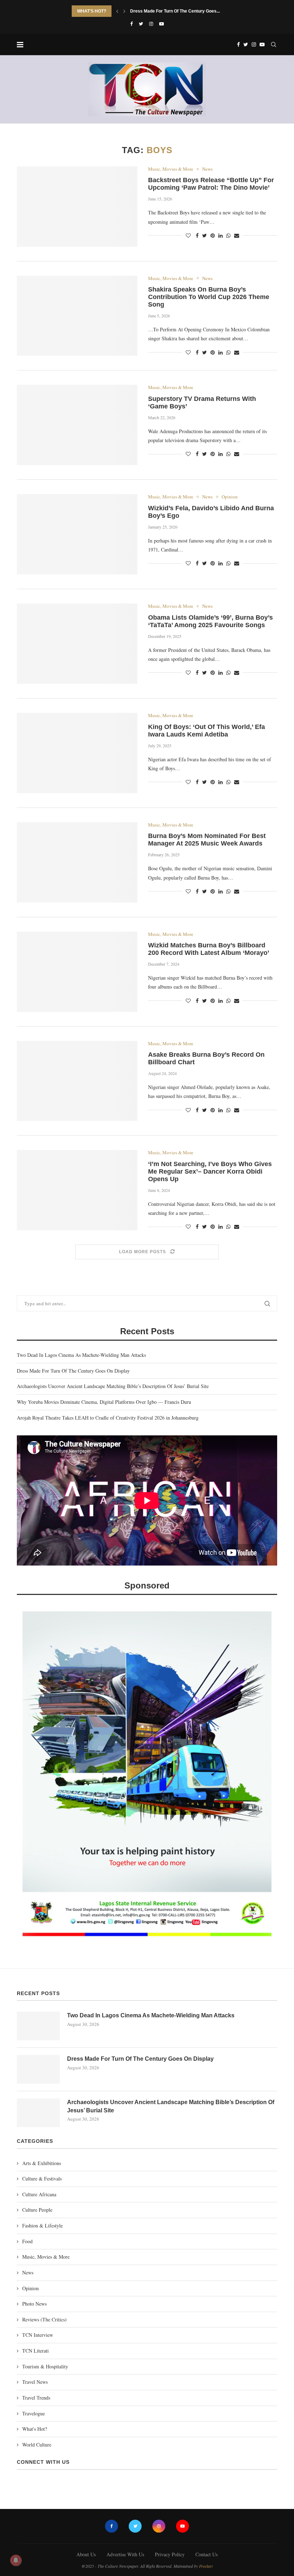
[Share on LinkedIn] (220, 235)
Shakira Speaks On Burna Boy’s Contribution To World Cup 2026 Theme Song (209, 297)
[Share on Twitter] (205, 235)
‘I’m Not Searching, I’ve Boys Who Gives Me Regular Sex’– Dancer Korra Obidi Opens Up (210, 1171)
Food (27, 2241)
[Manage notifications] (16, 2560)
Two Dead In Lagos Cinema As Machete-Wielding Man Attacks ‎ (82, 1355)
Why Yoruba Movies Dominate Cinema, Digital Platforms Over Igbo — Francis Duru (104, 1402)
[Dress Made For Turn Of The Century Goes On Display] (38, 2069)
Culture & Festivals (42, 2179)
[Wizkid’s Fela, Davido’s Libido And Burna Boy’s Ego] (77, 534)
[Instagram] (151, 24)
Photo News (34, 2304)
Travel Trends (36, 2398)
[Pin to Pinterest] (213, 235)
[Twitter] (141, 24)
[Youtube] (162, 24)
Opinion (230, 497)
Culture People (37, 2210)
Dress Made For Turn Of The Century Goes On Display (73, 1371)
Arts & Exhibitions (42, 2163)
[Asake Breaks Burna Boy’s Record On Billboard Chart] (77, 1081)
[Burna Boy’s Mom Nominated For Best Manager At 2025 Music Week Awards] (77, 862)
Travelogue (34, 2413)
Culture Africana (39, 2194)
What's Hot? (35, 2429)
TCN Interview (38, 2335)
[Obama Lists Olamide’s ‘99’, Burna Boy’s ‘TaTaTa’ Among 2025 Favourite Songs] (77, 644)
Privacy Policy (170, 2554)
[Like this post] (188, 235)
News (207, 169)
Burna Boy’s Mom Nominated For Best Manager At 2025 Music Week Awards (207, 840)
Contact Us (207, 2554)
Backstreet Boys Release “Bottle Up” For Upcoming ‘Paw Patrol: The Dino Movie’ (211, 184)
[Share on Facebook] (197, 235)
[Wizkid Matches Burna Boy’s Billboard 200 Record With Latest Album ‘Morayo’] (77, 972)
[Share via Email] (237, 235)
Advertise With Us (125, 2554)
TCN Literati (35, 2351)
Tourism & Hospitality (45, 2366)
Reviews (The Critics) (44, 2319)
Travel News (35, 2382)
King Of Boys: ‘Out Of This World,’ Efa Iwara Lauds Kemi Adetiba (207, 731)
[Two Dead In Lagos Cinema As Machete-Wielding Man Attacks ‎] (38, 2026)
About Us (86, 2554)
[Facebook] (131, 24)
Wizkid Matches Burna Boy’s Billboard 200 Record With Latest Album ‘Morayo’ (209, 949)
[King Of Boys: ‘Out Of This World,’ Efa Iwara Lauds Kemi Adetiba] (77, 753)
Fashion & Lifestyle (42, 2225)
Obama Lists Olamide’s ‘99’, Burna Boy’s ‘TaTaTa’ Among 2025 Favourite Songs (210, 621)
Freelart (206, 2566)
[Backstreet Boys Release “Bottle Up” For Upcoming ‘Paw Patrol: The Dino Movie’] (77, 207)
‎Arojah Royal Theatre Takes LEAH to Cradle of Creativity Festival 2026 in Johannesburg (108, 1418)
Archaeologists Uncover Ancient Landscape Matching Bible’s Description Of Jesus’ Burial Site (113, 1386)
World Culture (37, 2445)
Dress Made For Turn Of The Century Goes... (175, 11)
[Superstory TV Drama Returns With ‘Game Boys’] (77, 425)
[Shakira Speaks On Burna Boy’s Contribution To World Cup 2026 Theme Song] (77, 316)
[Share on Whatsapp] (228, 235)
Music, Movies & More (171, 169)
